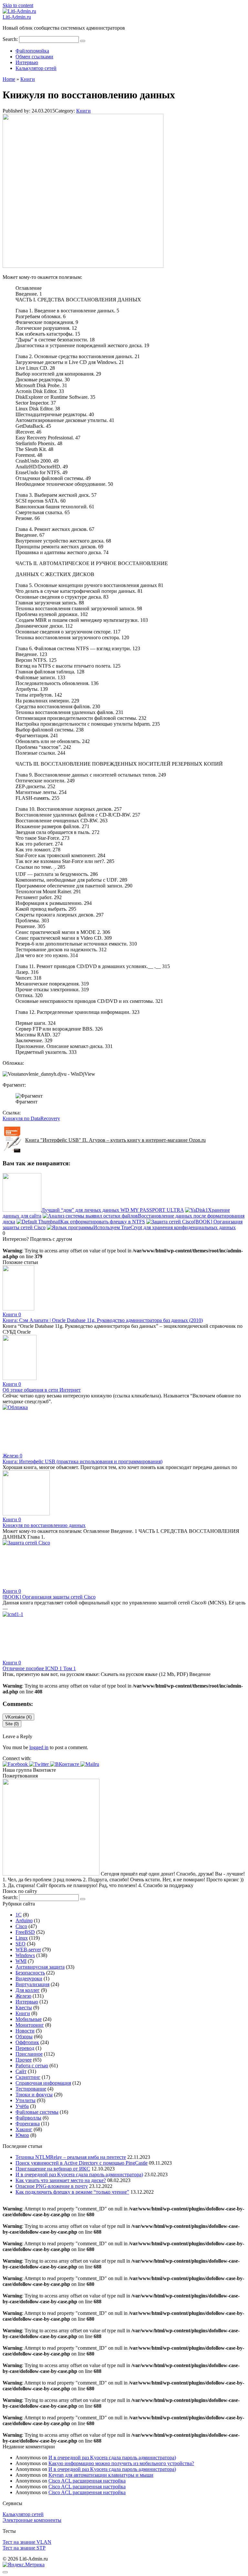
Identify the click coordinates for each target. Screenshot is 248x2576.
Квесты (24, 2008)
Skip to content (18, 5)
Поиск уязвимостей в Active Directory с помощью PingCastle (82, 2163)
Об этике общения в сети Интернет (42, 1390)
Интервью (27, 62)
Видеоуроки (29, 1979)
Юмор (22, 2135)
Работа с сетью (32, 2066)
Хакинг (24, 2129)
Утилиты (26, 2100)
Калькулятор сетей (36, 68)
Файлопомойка (32, 51)
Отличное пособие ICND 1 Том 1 (39, 1668)
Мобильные (29, 2019)
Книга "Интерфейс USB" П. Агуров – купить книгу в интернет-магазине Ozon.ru (115, 1140)
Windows (25, 1955)
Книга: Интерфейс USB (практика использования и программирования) (83, 1461)
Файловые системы (37, 2112)
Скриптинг (28, 2077)
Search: (11, 39)
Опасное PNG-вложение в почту (52, 2186)
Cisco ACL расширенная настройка (87, 2481)
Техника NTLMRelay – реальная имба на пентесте (71, 2157)
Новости (25, 2031)
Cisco (21, 1926)
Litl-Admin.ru (17, 17)
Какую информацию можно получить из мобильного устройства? (121, 2463)
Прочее (24, 2060)
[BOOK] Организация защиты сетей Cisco (49, 1597)
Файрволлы (28, 2118)
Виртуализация (32, 1984)
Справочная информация (43, 2083)
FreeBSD (25, 1932)
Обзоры (24, 2037)
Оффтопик (27, 2042)
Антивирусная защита (40, 1967)
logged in (39, 1747)
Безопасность (30, 1973)
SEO (21, 1944)
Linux (22, 1938)
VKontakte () (18, 1717)
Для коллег (28, 1990)
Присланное (29, 2054)
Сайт (21, 2071)
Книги (83, 111)
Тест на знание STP (24, 2548)
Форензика (28, 2124)
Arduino (24, 1920)
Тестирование (31, 2089)
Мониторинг (30, 2025)
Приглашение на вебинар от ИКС (53, 2169)
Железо (23, 1996)
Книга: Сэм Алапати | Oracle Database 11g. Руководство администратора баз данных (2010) (103, 1320)
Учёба (22, 2106)
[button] (16, 1764)
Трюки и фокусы (34, 2095)
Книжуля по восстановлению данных (44, 1525)
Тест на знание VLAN (27, 2542)
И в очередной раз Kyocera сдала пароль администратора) (79, 2174)
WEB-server (28, 1949)
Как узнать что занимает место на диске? (61, 2180)
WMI (21, 1961)
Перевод (25, 2048)
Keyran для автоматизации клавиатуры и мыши (101, 2475)
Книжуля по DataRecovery (31, 1118)
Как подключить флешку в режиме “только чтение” (72, 2192)
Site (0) (12, 1724)
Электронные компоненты (32, 2520)
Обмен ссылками (34, 57)
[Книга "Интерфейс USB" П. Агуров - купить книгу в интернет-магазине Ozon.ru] (14, 1151)
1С (19, 1915)
